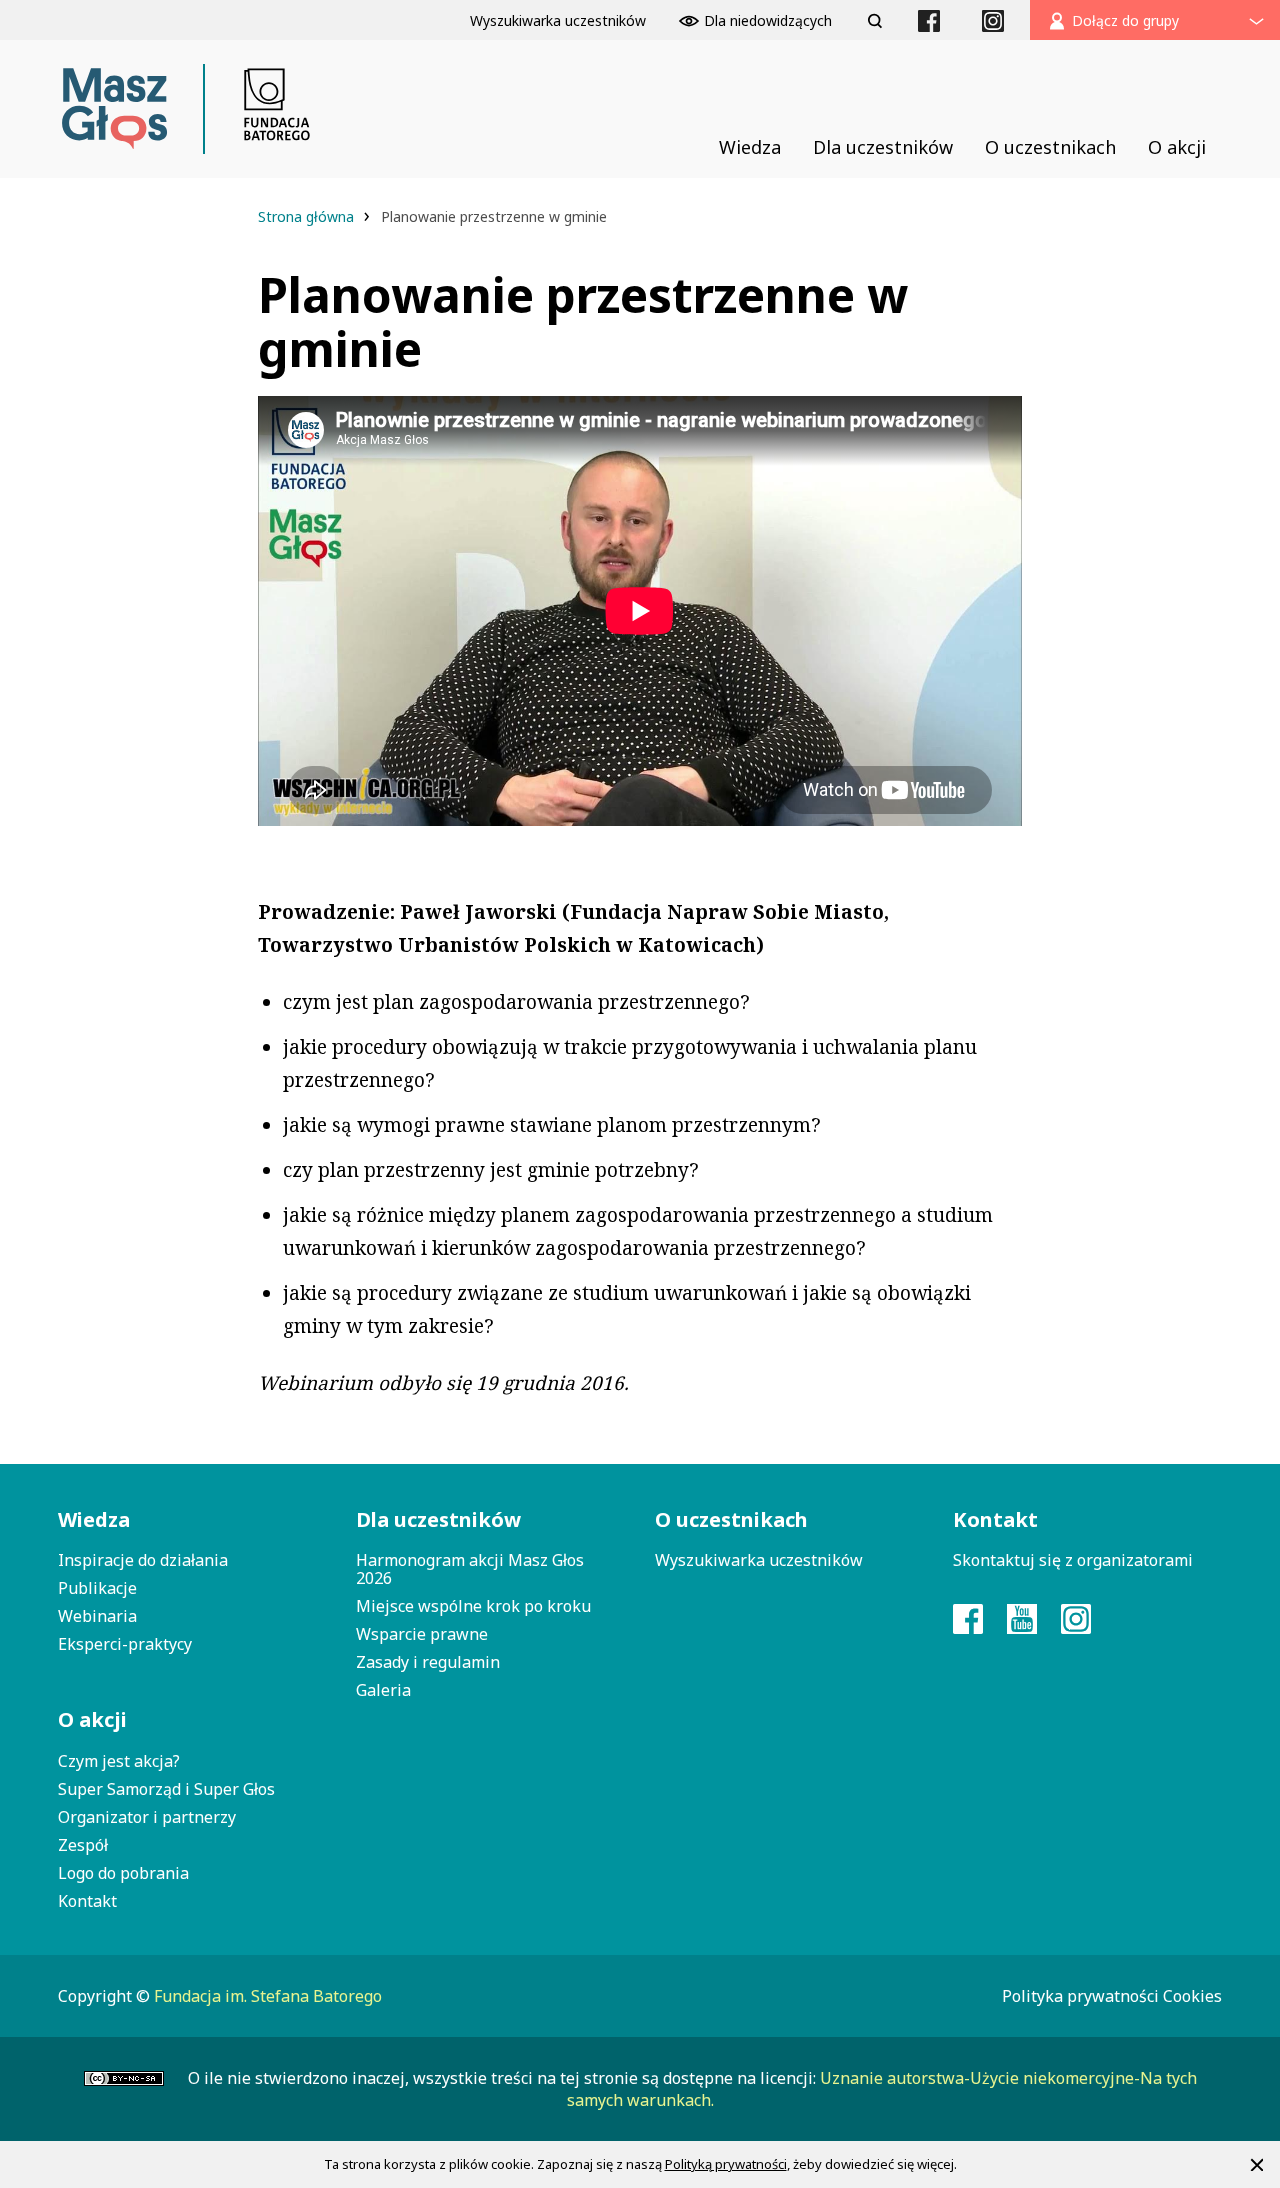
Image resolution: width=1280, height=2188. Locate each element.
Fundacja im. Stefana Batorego (268, 1996)
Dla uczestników (438, 1519)
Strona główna (308, 216)
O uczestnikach (731, 1519)
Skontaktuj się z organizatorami (1073, 1560)
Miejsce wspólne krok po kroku (473, 1606)
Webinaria (97, 1616)
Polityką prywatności (726, 2164)
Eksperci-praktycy (125, 1644)
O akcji (92, 1719)
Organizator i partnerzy (147, 1817)
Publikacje (97, 1588)
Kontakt (87, 1901)
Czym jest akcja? (119, 1761)
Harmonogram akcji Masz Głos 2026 (470, 1569)
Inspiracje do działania (143, 1560)
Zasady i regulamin (428, 1662)
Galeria (383, 1690)
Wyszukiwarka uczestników (759, 1560)
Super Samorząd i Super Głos (166, 1789)
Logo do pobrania (123, 1873)
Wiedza (94, 1519)
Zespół (83, 1845)
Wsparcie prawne (422, 1634)
